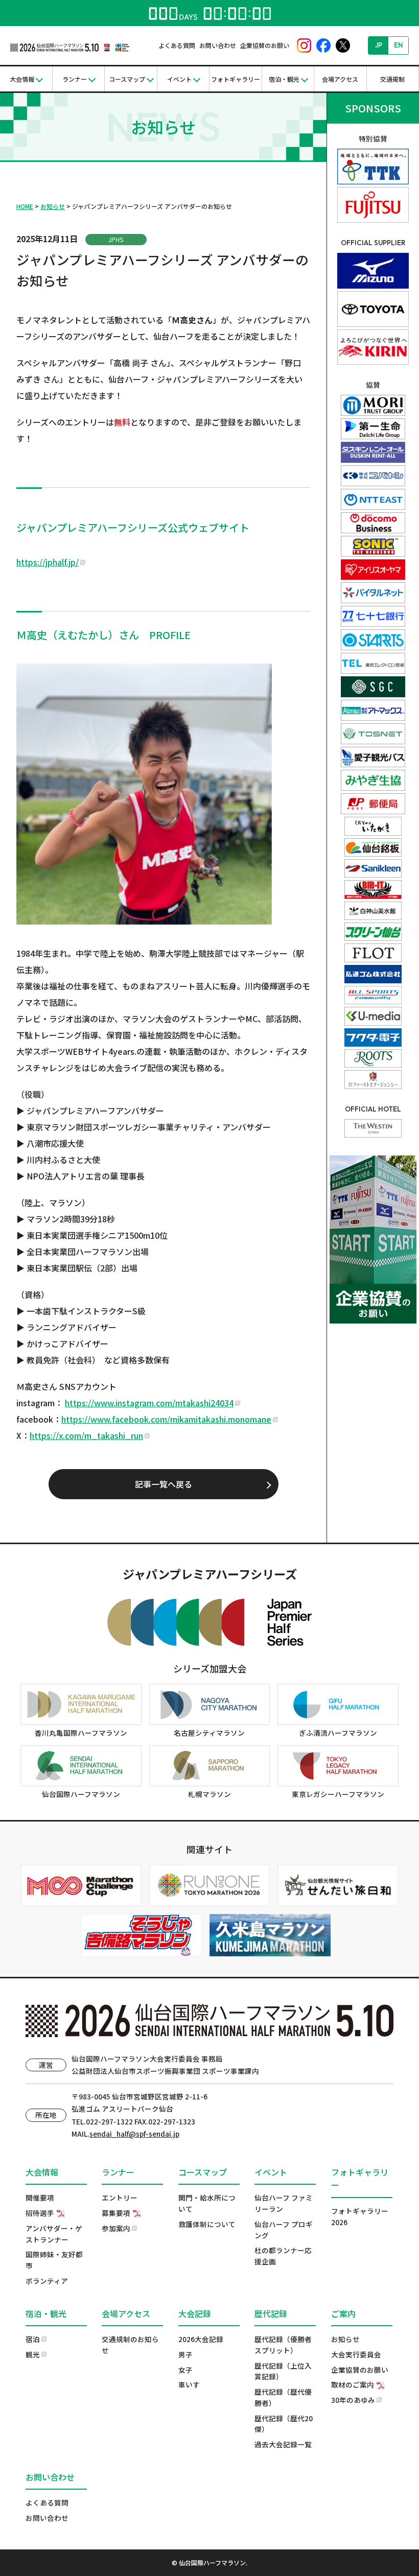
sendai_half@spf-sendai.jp (134, 2134)
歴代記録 (271, 2313)
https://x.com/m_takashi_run (86, 1435)
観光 (33, 2354)
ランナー (75, 79)
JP (379, 45)
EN (399, 45)
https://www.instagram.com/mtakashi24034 (149, 1403)
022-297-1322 (109, 2121)
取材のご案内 (353, 2384)
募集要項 (116, 2213)
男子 (185, 2354)
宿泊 (33, 2339)
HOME (25, 206)
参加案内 (116, 2228)
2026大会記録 (201, 2339)
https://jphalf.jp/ (48, 562)
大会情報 (22, 79)
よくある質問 (177, 45)
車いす (189, 2384)
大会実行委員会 (356, 2354)
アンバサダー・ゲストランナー (54, 2234)
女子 (185, 2370)
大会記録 (195, 2313)
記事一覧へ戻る (164, 1484)
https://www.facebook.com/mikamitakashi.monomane (166, 1419)
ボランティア (47, 2281)
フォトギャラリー (236, 79)
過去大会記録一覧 (283, 2444)
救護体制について (207, 2224)
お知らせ (53, 206)
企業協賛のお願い (265, 45)
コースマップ (127, 79)
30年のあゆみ (353, 2400)
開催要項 (40, 2197)
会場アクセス (340, 79)
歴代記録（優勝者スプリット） (283, 2345)
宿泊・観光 (284, 79)
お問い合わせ (218, 45)
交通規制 (392, 79)
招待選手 (40, 2213)
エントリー (120, 2197)
